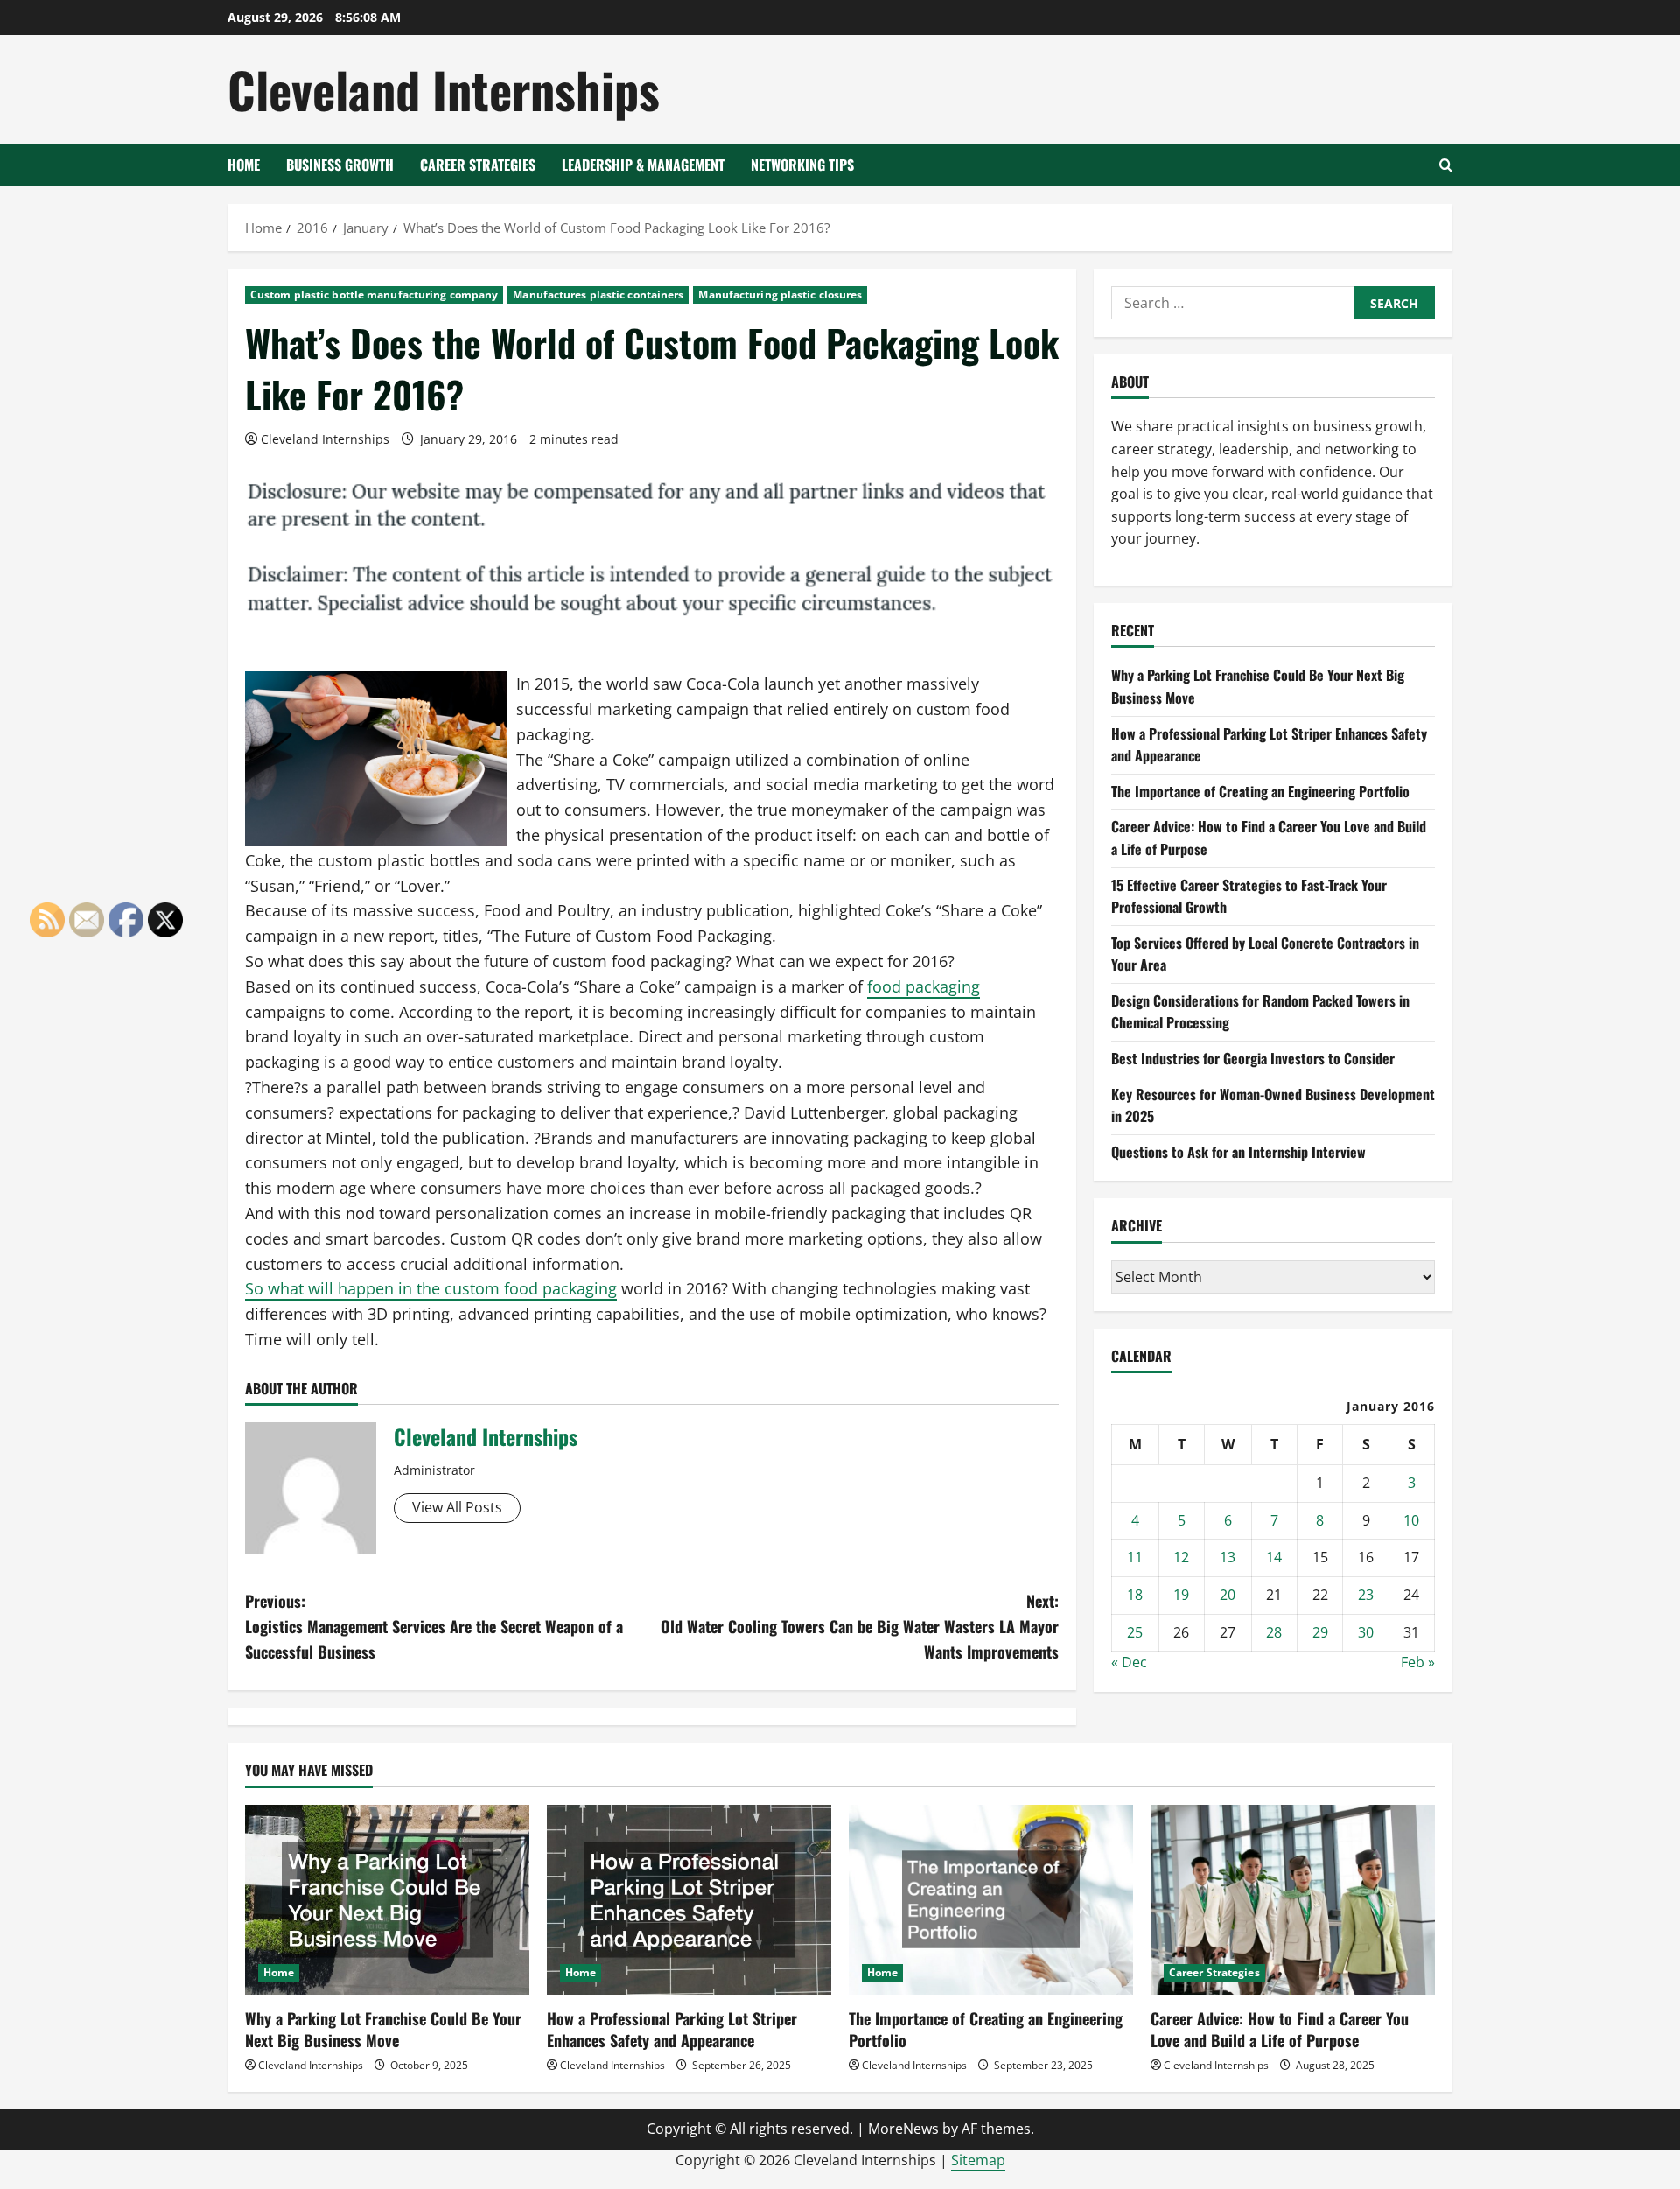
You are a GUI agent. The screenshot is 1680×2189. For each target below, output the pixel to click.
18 (1135, 1595)
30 (1366, 1632)
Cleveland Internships (444, 89)
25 (1135, 1632)
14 (1274, 1557)
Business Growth (340, 165)
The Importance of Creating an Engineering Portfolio (1260, 791)
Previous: (434, 1626)
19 (1181, 1595)
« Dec (1129, 1662)
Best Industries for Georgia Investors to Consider (1253, 1058)
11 (1135, 1557)
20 (1228, 1595)
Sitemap (978, 2160)
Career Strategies (478, 165)
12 (1181, 1557)
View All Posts (457, 1507)
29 (1320, 1632)
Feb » (1418, 1662)
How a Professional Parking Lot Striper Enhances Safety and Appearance (672, 2029)
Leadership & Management (643, 165)
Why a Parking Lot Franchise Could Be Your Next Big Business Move (383, 2029)
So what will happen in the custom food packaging (431, 1288)
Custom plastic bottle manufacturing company (374, 295)
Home (244, 165)
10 (1411, 1520)
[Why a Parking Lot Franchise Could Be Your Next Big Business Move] (387, 1900)
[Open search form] (1446, 165)
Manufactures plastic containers (598, 295)
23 (1366, 1595)
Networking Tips (802, 165)
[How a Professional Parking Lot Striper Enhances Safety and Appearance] (689, 1900)
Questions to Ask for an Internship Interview (1239, 1152)
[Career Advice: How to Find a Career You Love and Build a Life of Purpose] (1293, 1900)
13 (1228, 1557)
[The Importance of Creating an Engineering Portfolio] (991, 1900)
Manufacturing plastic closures (780, 295)
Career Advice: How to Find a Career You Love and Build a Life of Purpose (1280, 2029)
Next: (860, 1626)
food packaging (924, 986)
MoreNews (903, 2129)
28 (1274, 1632)
